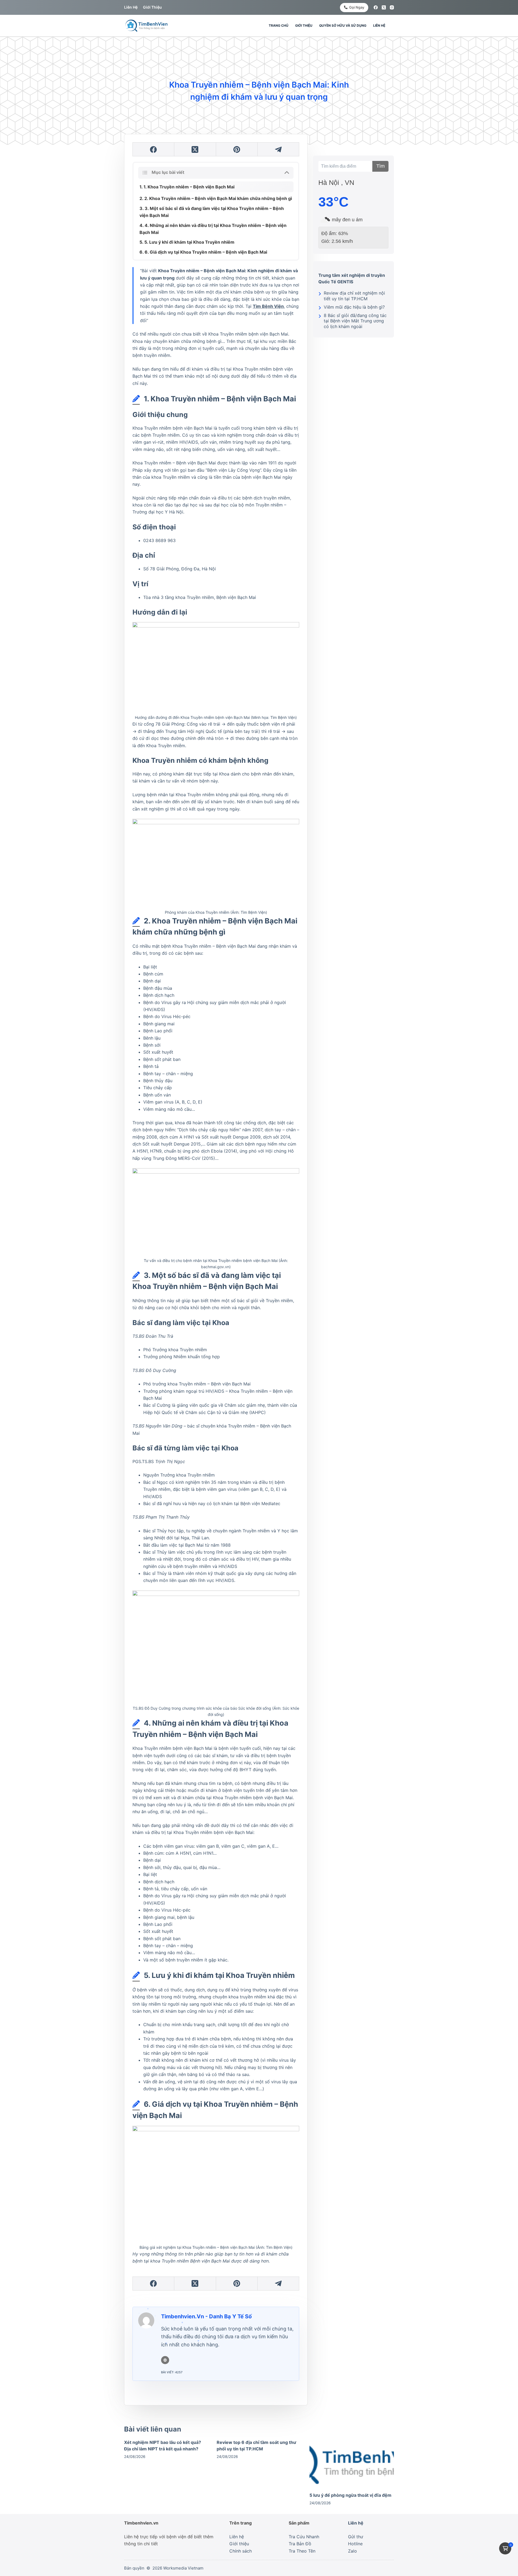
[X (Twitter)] (384, 7)
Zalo (352, 2551)
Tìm (381, 166)
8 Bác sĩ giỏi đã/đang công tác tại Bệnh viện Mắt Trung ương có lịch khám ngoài (355, 321)
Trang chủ (279, 25)
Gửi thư (356, 2537)
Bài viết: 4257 (172, 2372)
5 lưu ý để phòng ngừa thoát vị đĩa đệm (350, 2495)
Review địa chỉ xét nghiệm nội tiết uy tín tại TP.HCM (354, 296)
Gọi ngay (357, 7)
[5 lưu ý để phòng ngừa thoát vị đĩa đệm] (352, 2463)
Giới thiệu (152, 7)
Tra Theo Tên (302, 2551)
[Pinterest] (237, 149)
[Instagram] (392, 7)
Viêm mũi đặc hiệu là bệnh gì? (354, 307)
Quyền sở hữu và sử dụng (343, 25)
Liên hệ (131, 7)
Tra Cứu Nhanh (304, 2537)
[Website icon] (165, 2360)
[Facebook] (376, 7)
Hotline (355, 2544)
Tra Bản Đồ (300, 2544)
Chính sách (241, 2551)
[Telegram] (278, 149)
